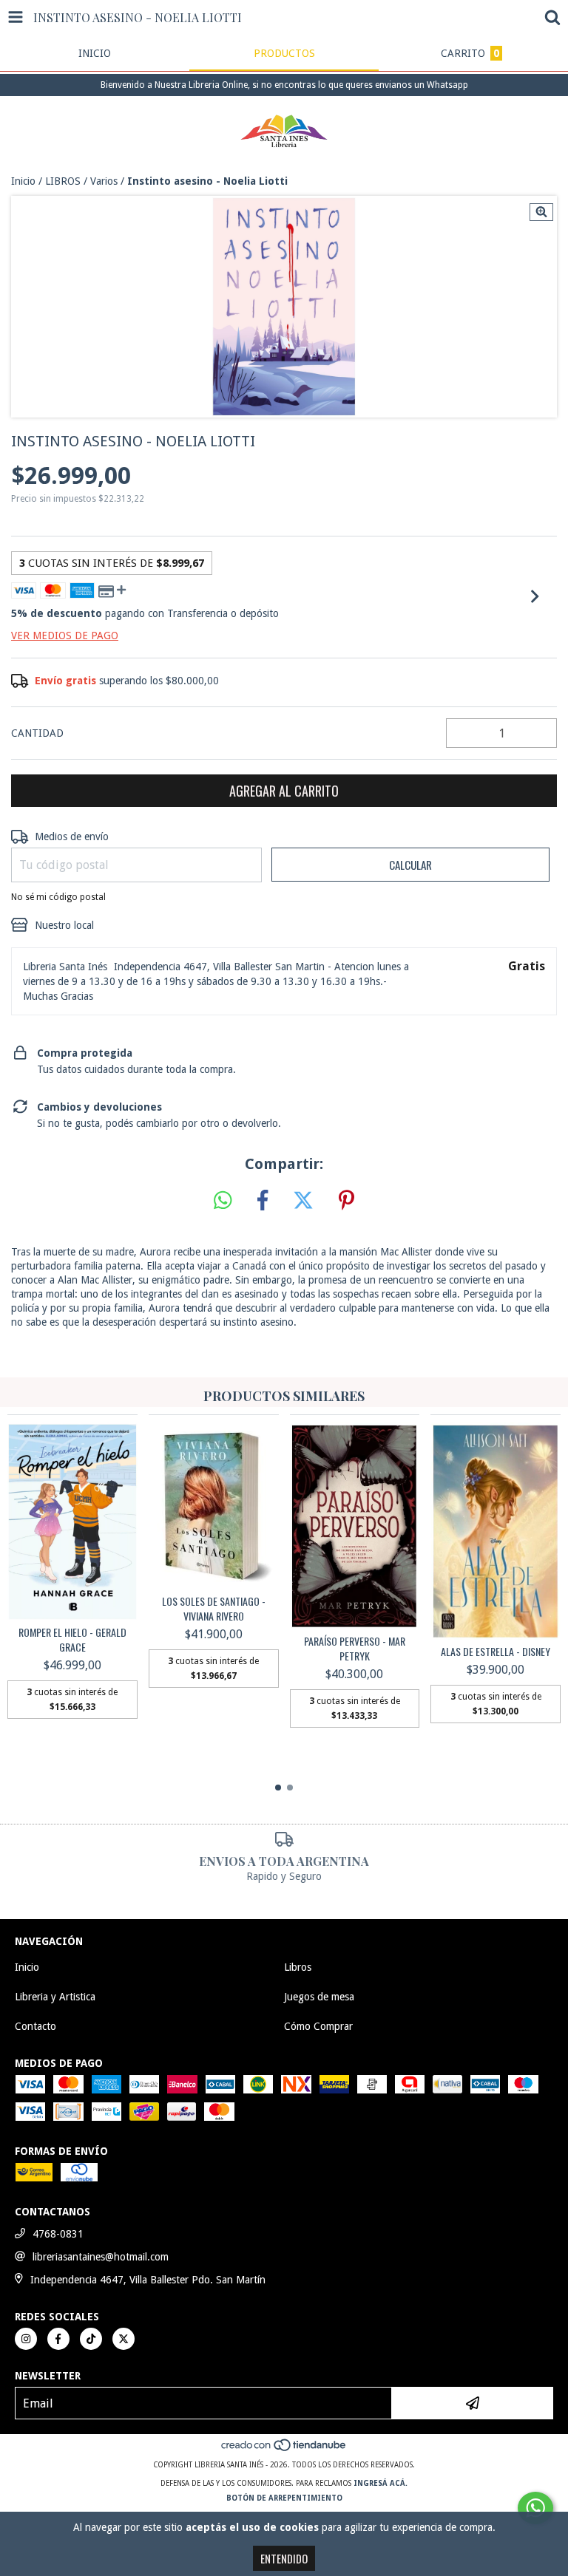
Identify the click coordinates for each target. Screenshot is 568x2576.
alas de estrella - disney (496, 1652)
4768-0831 (58, 2234)
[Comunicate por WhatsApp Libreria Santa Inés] (535, 2508)
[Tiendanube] (284, 2450)
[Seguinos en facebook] (58, 2339)
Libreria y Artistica (55, 1997)
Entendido (284, 2558)
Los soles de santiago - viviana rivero (214, 1609)
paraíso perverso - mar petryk (355, 1649)
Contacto (35, 2026)
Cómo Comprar (318, 2026)
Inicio (23, 181)
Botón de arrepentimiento (284, 2498)
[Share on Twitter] (303, 1201)
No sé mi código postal (58, 897)
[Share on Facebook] (263, 1201)
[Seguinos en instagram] (26, 2339)
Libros (298, 1967)
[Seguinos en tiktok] (91, 2339)
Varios (104, 181)
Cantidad (37, 733)
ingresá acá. (381, 2483)
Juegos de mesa (319, 1997)
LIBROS (63, 181)
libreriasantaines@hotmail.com (101, 2257)
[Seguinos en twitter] (124, 2339)
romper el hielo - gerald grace (72, 1640)
